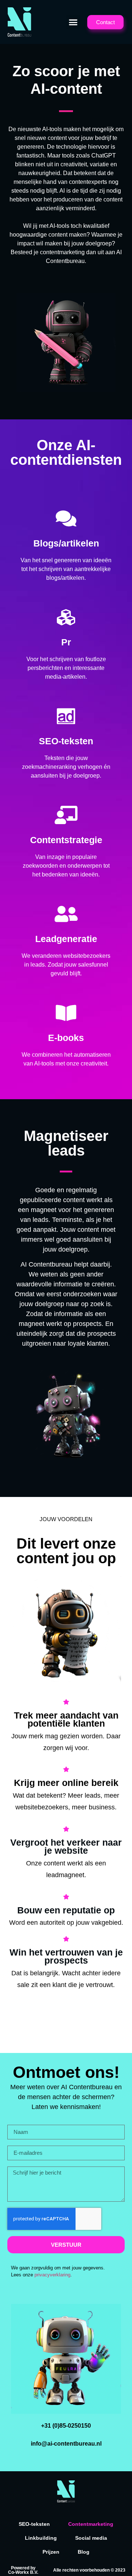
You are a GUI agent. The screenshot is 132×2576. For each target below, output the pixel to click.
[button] (73, 22)
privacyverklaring (52, 2275)
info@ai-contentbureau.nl (66, 2444)
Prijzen (51, 2552)
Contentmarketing (91, 2524)
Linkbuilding (41, 2538)
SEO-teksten (34, 2524)
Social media (91, 2538)
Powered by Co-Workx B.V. (23, 2570)
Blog (84, 2552)
